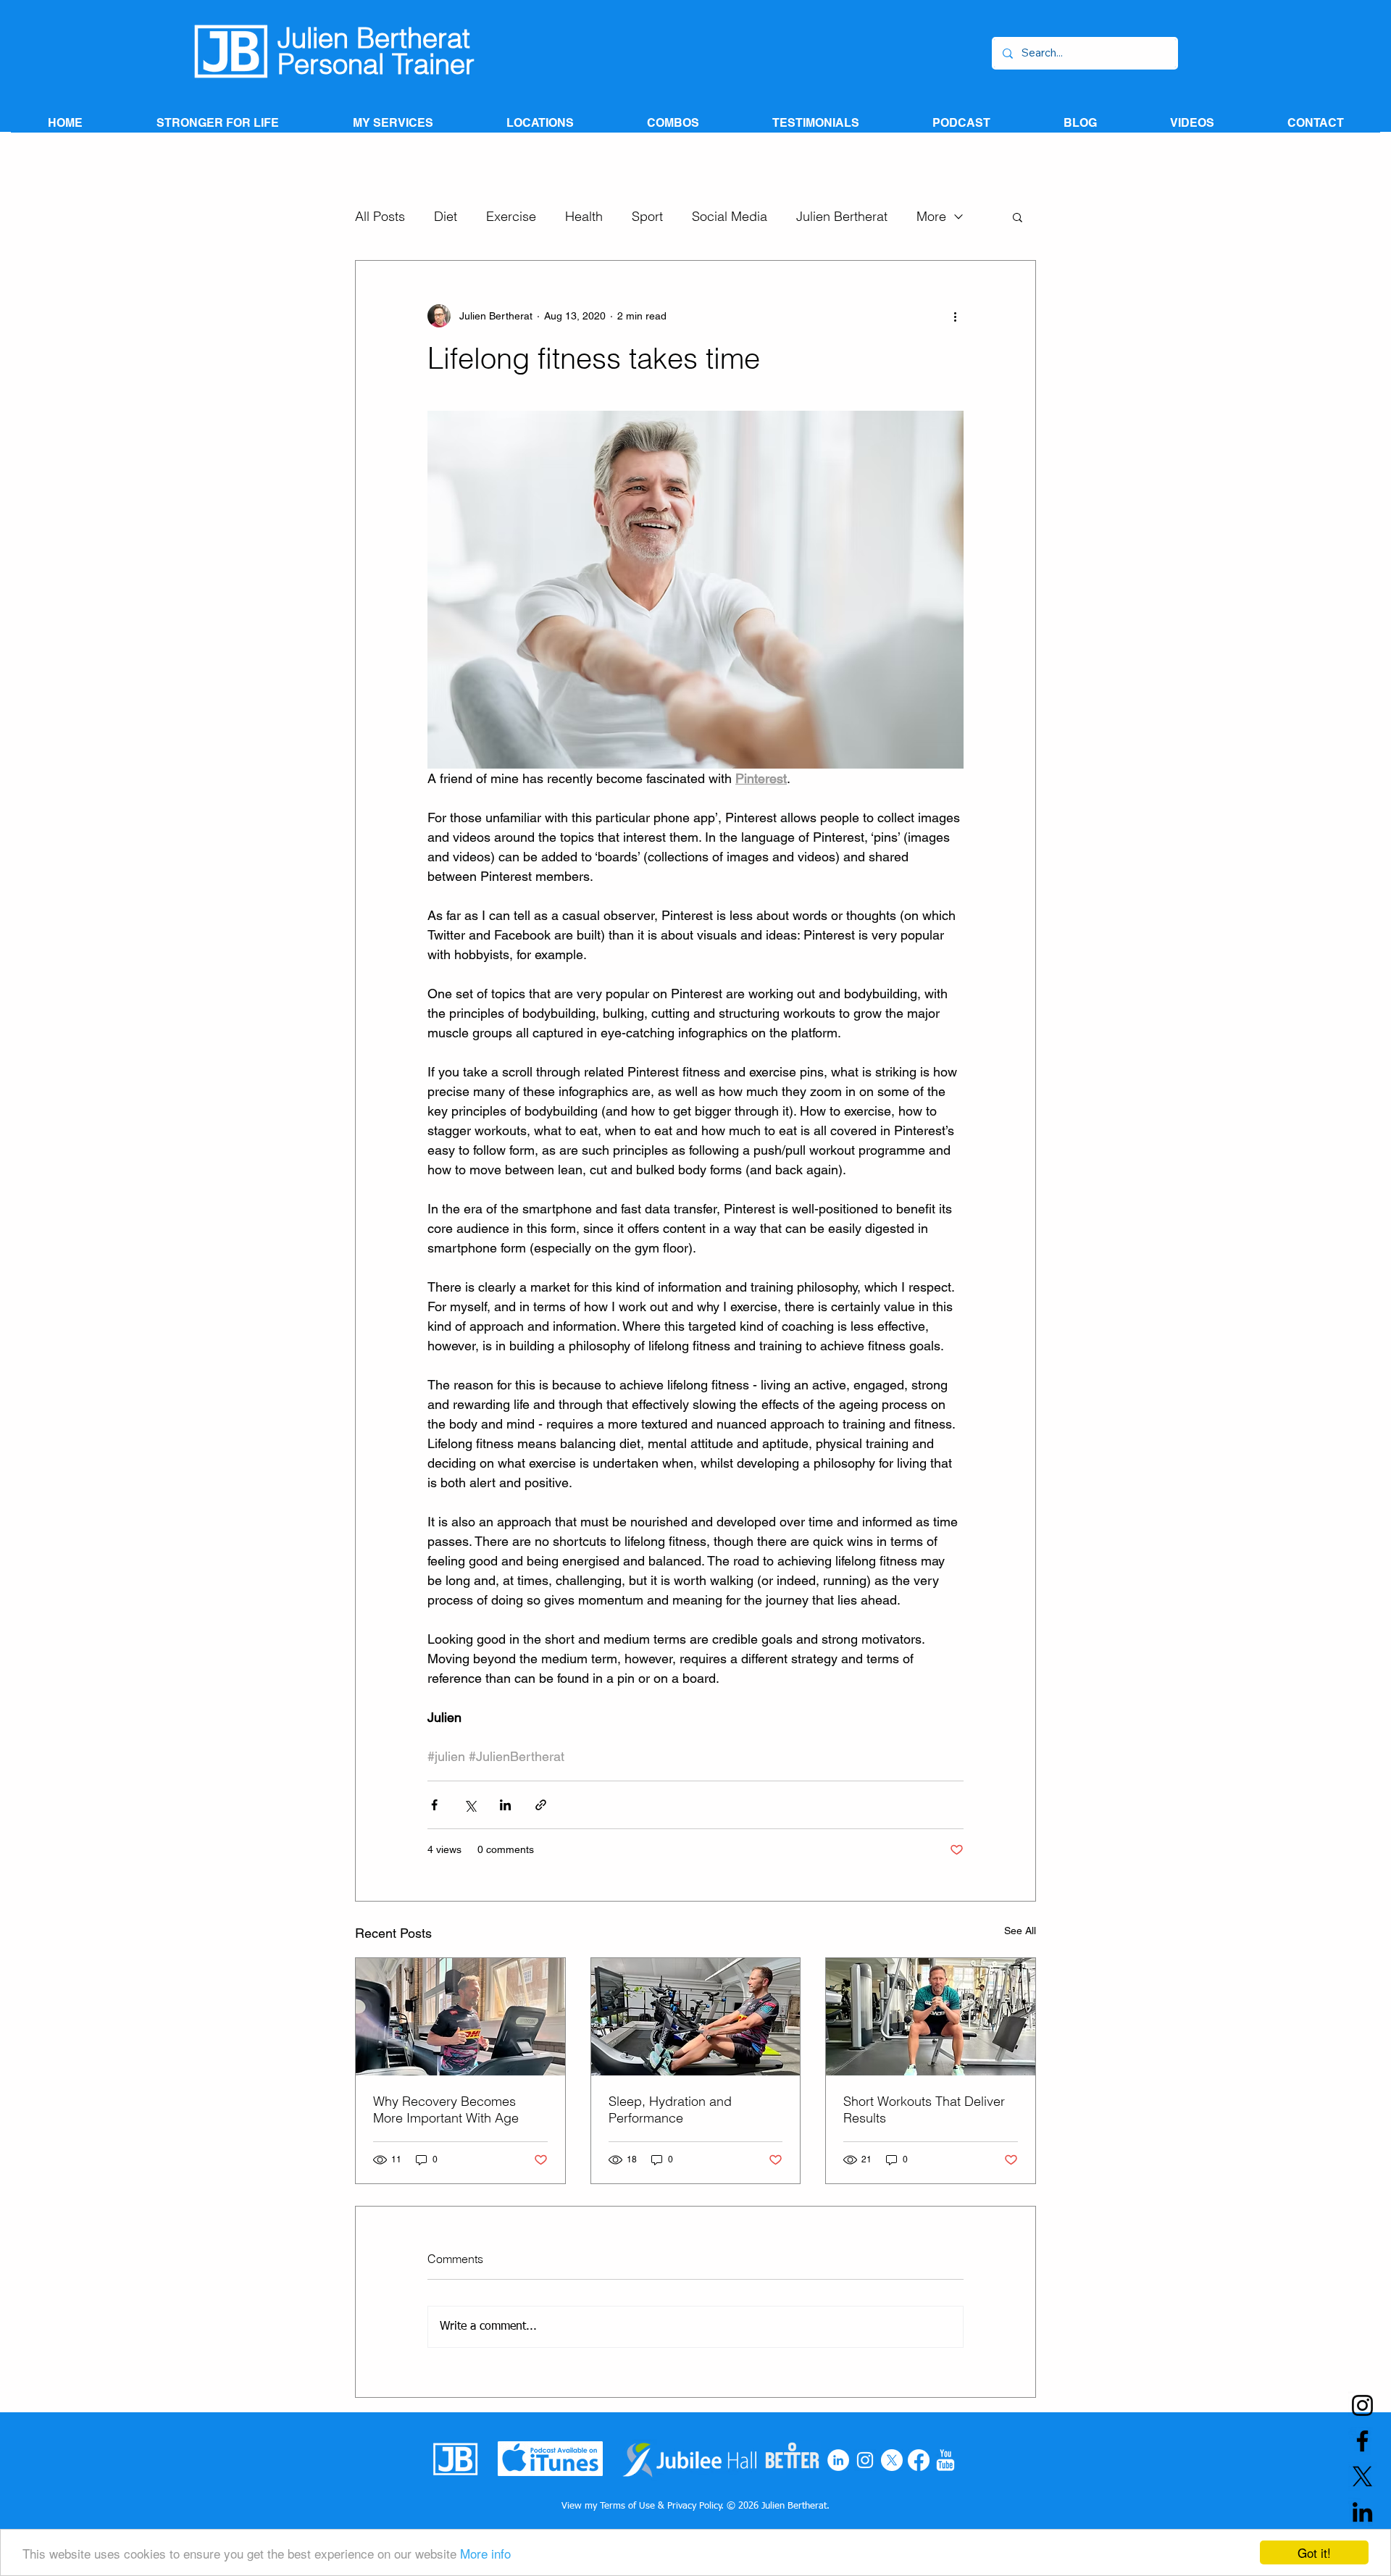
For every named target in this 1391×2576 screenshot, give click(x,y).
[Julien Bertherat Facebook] (1362, 2441)
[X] (892, 2460)
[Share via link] (541, 1805)
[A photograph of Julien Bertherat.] (460, 2017)
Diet (446, 217)
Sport (647, 217)
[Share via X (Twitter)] (470, 1805)
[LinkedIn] (838, 2460)
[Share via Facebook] (434, 1805)
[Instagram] (865, 2460)
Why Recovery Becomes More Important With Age (446, 2109)
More (931, 217)
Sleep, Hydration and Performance (670, 2109)
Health (584, 217)
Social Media (730, 217)
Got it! (1314, 2552)
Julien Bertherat (842, 217)
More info (485, 2553)
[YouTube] (945, 2460)
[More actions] (955, 316)
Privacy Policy (694, 2506)
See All (1020, 1931)
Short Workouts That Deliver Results (924, 2109)
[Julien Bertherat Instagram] (1362, 2405)
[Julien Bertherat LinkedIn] (1362, 2512)
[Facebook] (919, 2460)
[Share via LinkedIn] (505, 1805)
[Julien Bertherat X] (1362, 2476)
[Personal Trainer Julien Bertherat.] (696, 2017)
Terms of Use (627, 2506)
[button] (1018, 217)
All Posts (380, 217)
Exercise (511, 217)
